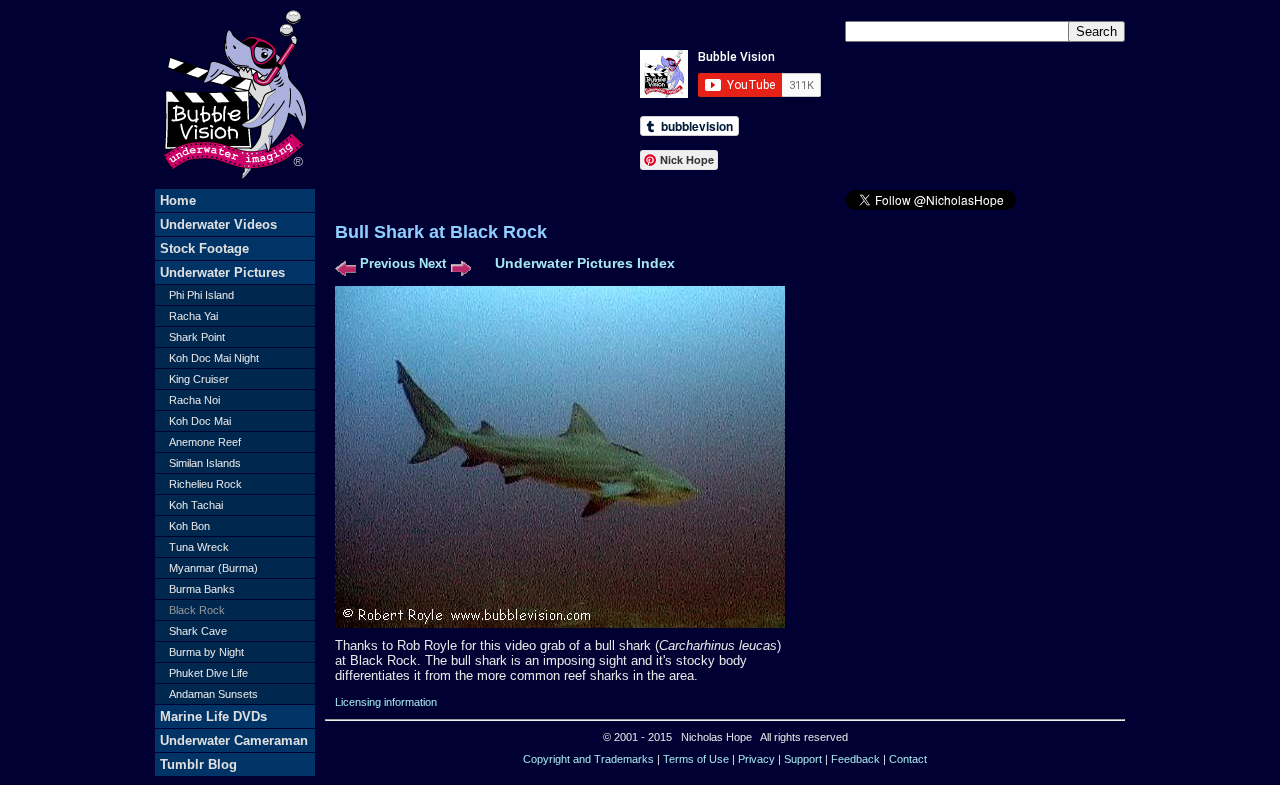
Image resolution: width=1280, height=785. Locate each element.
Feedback (855, 759)
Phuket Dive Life (208, 673)
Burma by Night (206, 652)
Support (803, 759)
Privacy (756, 759)
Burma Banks (202, 589)
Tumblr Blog (198, 764)
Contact (908, 759)
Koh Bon (189, 526)
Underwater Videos (218, 224)
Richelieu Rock (205, 484)
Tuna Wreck (199, 547)
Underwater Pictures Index (585, 263)
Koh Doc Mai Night (214, 358)
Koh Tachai (196, 505)
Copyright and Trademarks (588, 759)
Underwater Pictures (222, 272)
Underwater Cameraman (234, 740)
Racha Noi (194, 400)
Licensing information (386, 702)
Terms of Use (696, 759)
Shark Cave (198, 631)
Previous (387, 263)
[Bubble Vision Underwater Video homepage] (235, 184)
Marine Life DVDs (213, 716)
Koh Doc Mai (200, 421)
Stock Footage (204, 248)
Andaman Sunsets (213, 694)
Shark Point (197, 337)
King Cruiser (199, 379)
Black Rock (197, 610)
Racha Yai (193, 316)
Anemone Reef (205, 442)
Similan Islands (205, 463)
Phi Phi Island (201, 295)
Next (432, 263)
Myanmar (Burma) (213, 568)
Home (178, 200)
